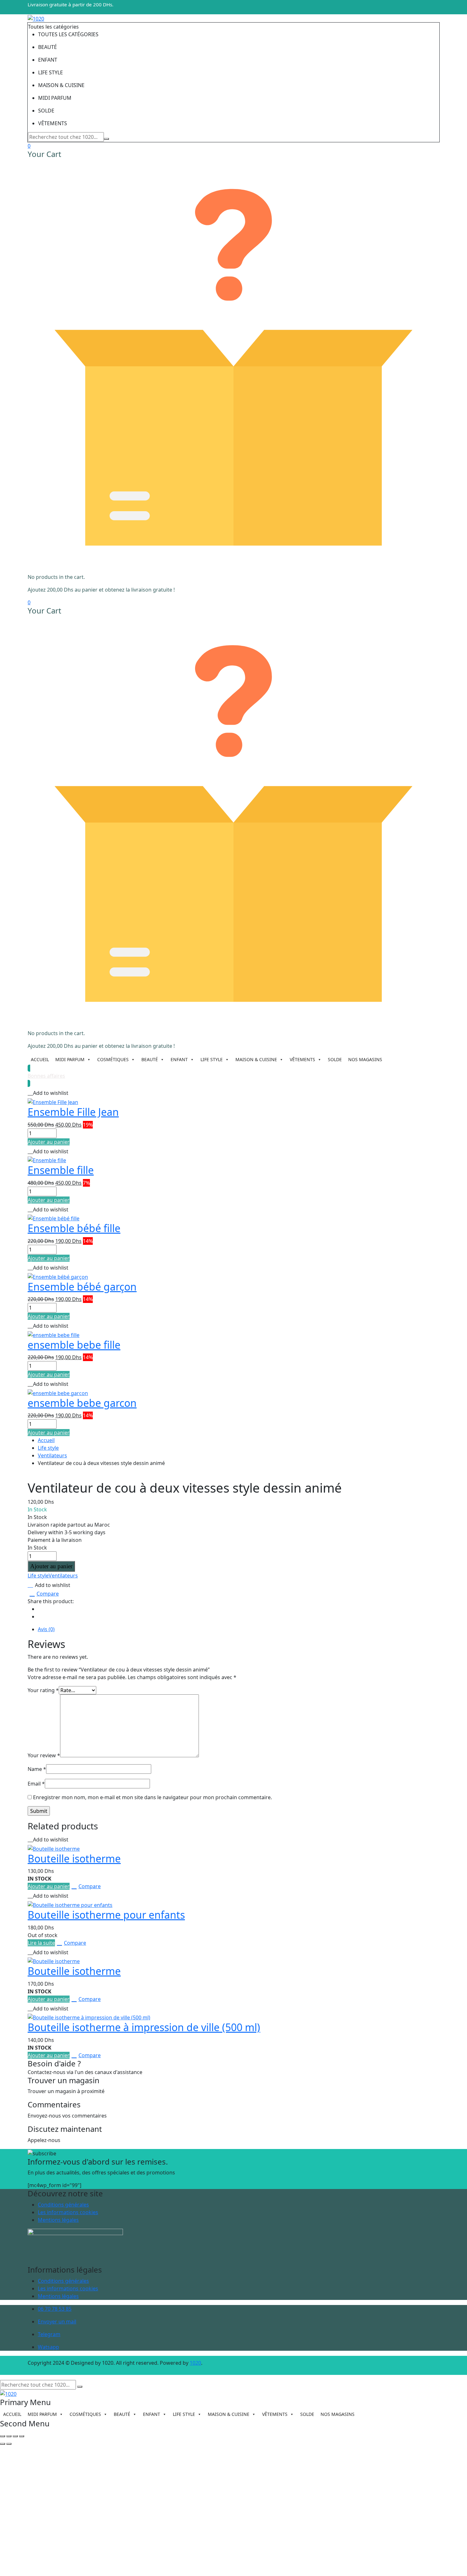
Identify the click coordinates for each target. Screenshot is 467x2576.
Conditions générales (63, 2205)
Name (37, 1769)
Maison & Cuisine (256, 1059)
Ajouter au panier (51, 1566)
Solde (335, 1059)
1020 (195, 2363)
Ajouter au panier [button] (49, 1142)
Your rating (43, 1690)
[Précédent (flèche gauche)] (3, 2444)
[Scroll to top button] (453, 2562)
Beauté (150, 1059)
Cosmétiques (113, 1059)
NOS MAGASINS (365, 1059)
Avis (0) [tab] (46, 1629)
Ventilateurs (52, 1455)
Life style (212, 1059)
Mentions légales (58, 2220)
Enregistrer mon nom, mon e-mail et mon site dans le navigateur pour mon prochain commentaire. (152, 1797)
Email (36, 1784)
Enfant (179, 1059)
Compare (48, 1594)
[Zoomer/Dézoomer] (3, 2436)
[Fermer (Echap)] (22, 2436)
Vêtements (302, 1059)
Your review (44, 1755)
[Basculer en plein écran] (9, 2436)
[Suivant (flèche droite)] (9, 2444)
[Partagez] (15, 2436)
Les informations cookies (68, 2212)
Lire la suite (41, 1943)
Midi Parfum (70, 1059)
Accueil (40, 1059)
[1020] (36, 18)
